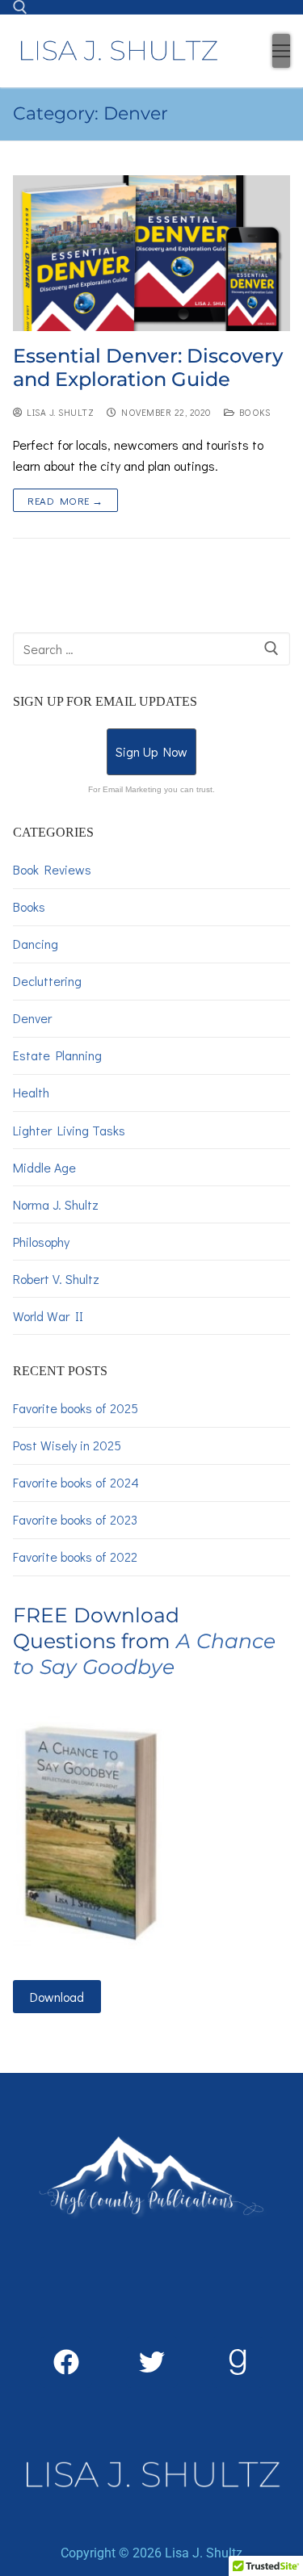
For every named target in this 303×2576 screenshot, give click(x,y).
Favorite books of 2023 (75, 1519)
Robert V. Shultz (56, 1279)
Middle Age (44, 1167)
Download (57, 1997)
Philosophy (41, 1242)
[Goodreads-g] (238, 2362)
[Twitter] (152, 2362)
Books (252, 412)
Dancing (36, 944)
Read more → (65, 500)
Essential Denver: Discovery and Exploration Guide (148, 367)
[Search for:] (151, 649)
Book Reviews (52, 869)
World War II (48, 1316)
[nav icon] (281, 51)
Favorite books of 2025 (76, 1408)
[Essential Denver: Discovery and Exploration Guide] (151, 253)
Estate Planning (57, 1055)
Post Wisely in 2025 (67, 1445)
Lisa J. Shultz (58, 412)
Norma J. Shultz (56, 1204)
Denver (32, 1018)
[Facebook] (66, 2362)
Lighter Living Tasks (69, 1130)
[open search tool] (20, 7)
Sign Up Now (151, 751)
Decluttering (47, 981)
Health (31, 1092)
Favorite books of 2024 (76, 1482)
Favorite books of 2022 (75, 1557)
